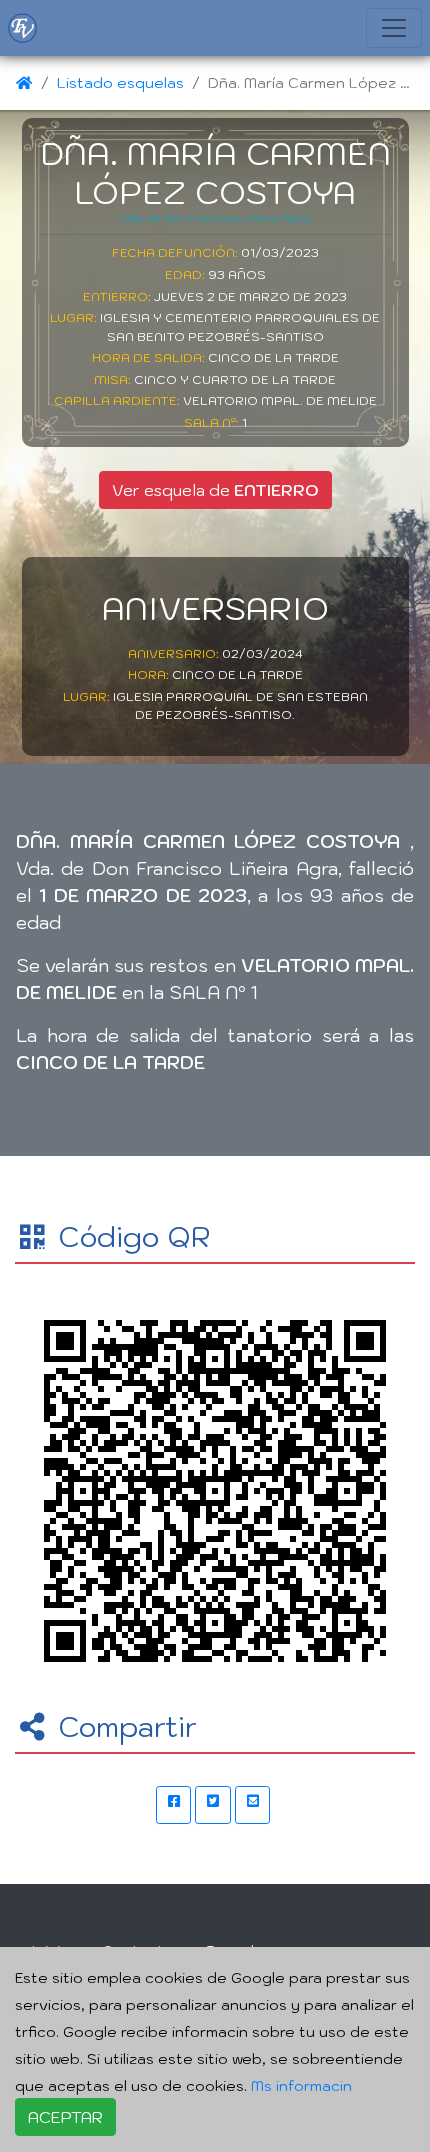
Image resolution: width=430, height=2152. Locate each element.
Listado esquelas (120, 82)
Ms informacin (301, 2085)
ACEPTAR (65, 2117)
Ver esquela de (215, 490)
